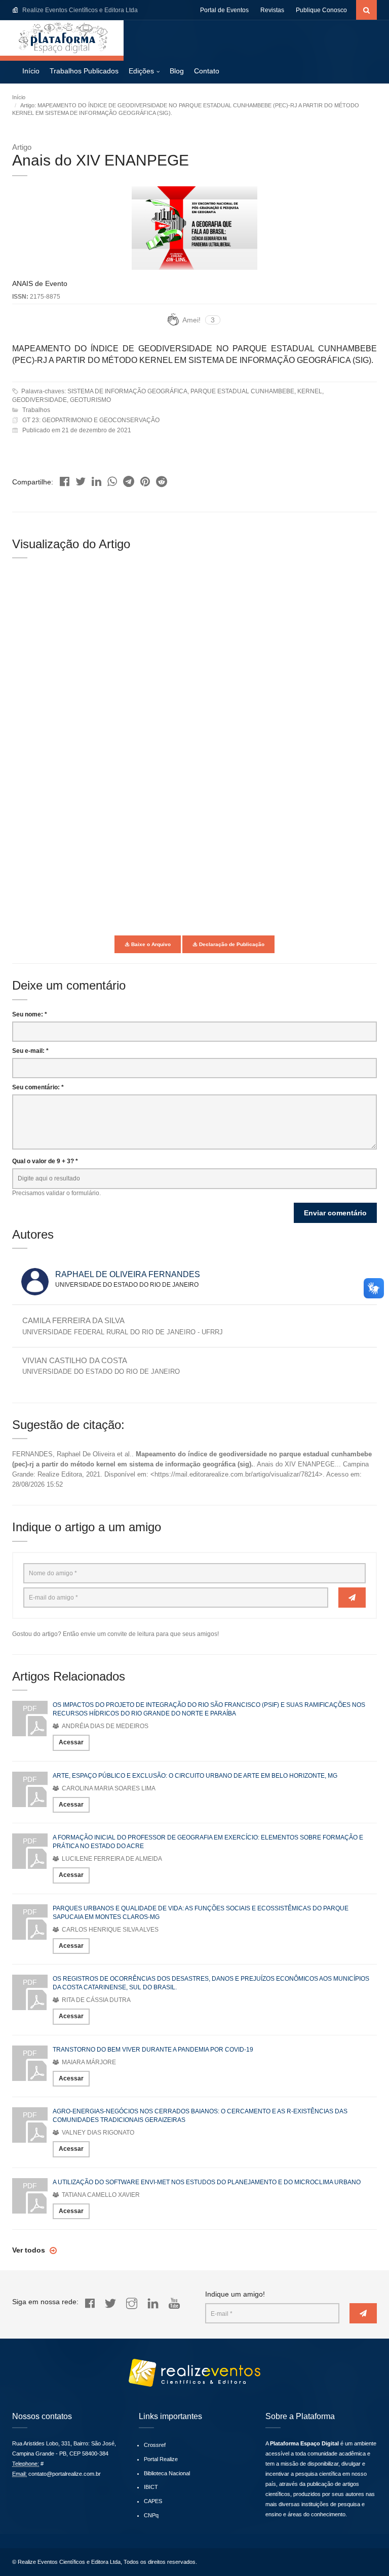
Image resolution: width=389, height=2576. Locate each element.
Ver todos (30, 2250)
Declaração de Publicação (231, 944)
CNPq (151, 2515)
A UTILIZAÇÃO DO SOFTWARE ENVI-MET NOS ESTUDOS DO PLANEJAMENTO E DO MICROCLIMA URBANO (207, 2182)
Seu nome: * (30, 1014)
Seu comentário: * (38, 1087)
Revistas (272, 10)
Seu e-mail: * (30, 1051)
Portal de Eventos (224, 10)
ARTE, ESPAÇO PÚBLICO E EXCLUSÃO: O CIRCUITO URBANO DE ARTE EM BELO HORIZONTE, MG (195, 1776)
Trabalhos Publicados (84, 71)
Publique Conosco (321, 10)
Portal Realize (161, 2459)
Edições (141, 71)
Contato (207, 71)
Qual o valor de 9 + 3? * (45, 1161)
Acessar (71, 1742)
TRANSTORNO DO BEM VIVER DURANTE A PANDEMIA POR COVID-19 (153, 2050)
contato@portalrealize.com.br (65, 2474)
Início (31, 71)
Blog (177, 71)
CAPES (153, 2501)
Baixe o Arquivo (150, 944)
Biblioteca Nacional (167, 2473)
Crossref (155, 2445)
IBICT (151, 2487)
